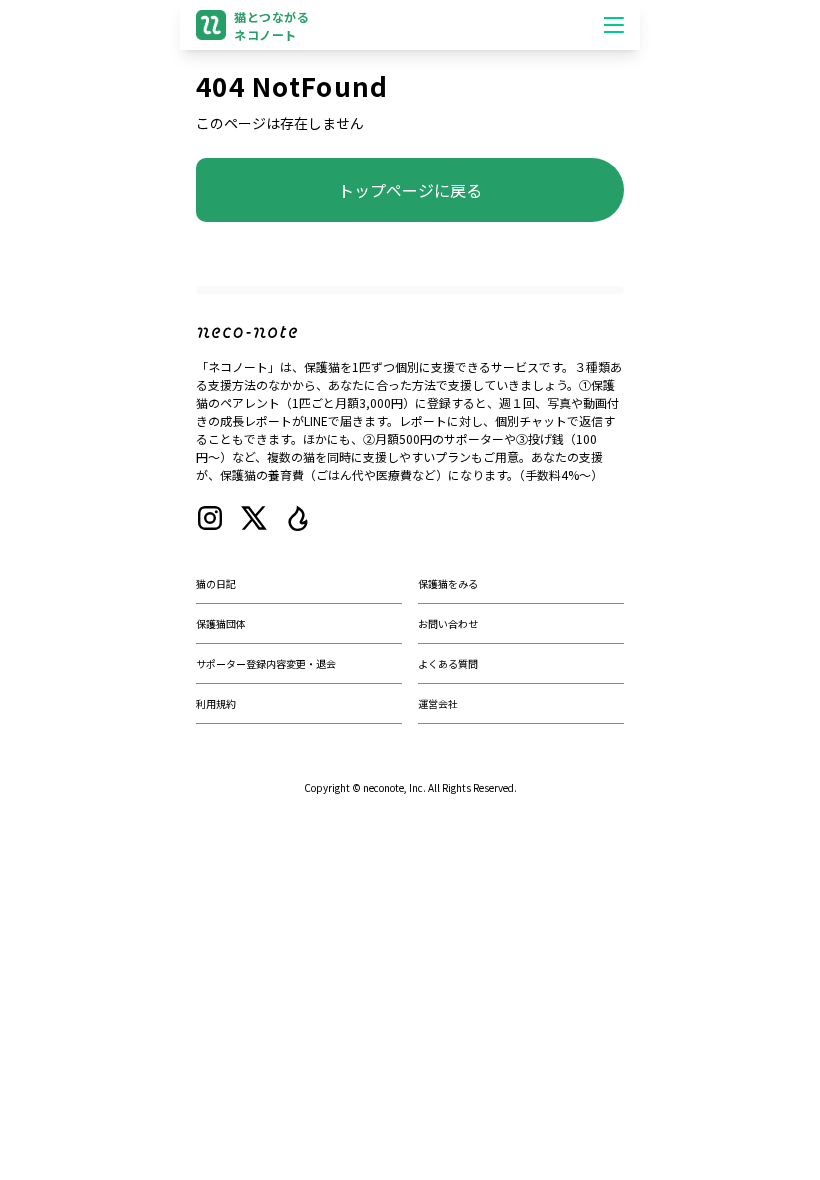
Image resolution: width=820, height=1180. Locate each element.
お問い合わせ (448, 623)
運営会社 (438, 703)
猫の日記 (216, 583)
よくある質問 (448, 663)
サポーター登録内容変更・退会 (266, 663)
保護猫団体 (221, 623)
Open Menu (614, 25)
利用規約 (216, 703)
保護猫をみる (448, 583)
